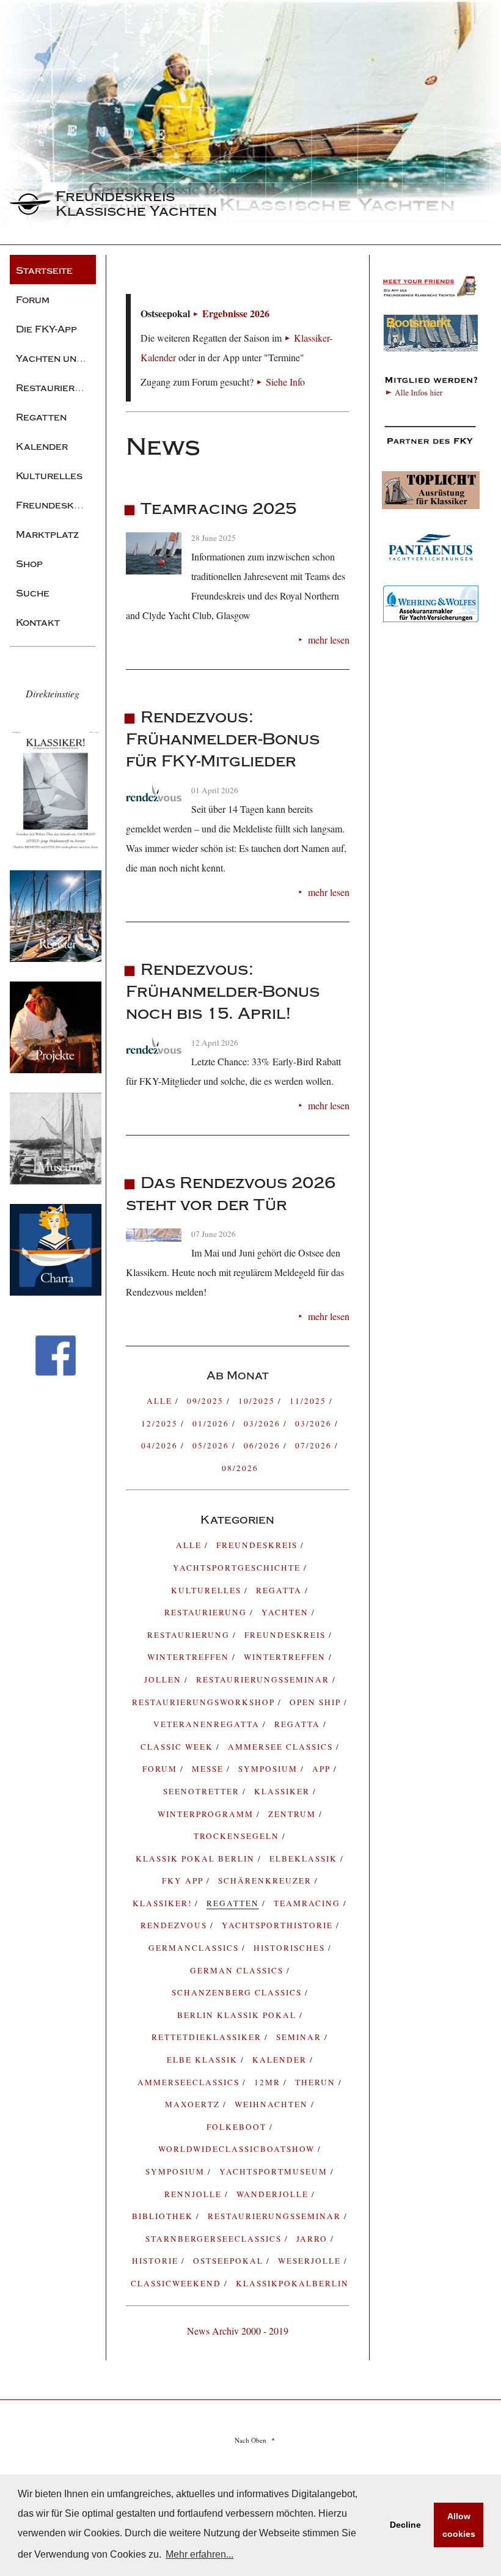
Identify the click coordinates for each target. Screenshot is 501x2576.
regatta (280, 1590)
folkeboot (238, 2127)
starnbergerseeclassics (215, 2239)
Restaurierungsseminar (264, 1679)
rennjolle (195, 2194)
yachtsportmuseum (275, 2171)
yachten (287, 1612)
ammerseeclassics (190, 2082)
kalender (281, 2060)
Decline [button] (405, 2525)
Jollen (164, 1679)
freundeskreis (258, 1545)
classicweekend (177, 2283)
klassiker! (164, 1903)
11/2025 (309, 1401)
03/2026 (264, 1423)
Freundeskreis (287, 1635)
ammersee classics (282, 1747)
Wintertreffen (190, 1657)
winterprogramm (207, 1814)
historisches (291, 1948)
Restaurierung (190, 1635)
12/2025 (161, 1423)
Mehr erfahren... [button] (199, 2554)
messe (209, 1769)
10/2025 (258, 1401)
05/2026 (212, 1445)
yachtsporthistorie (279, 1925)
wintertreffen (286, 1657)
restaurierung (207, 1612)
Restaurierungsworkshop (205, 1702)
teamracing (309, 1903)
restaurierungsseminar (276, 2216)
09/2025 (207, 1401)
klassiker (283, 1791)
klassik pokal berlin (197, 1859)
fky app (184, 1881)
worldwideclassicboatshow (238, 2149)
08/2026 (240, 1468)
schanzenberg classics (238, 1992)
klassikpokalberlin (292, 2283)
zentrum (294, 1814)
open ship (317, 1702)
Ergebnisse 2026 (236, 313)
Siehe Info (285, 382)
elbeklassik (305, 1859)
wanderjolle (274, 2194)
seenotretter (203, 1791)
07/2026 (315, 1445)
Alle (161, 1401)
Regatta (299, 1724)
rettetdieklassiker (208, 2037)
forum (161, 1769)
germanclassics (195, 1948)
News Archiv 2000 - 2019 (238, 2331)
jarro (313, 2239)
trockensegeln (238, 1836)
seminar (300, 2037)
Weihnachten (273, 2104)
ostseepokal (230, 2261)
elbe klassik (204, 2060)
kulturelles (208, 1590)
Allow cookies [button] (459, 2525)
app (323, 1769)
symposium (269, 1769)
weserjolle (311, 2261)
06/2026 (264, 1445)
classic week (178, 1747)
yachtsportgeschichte (238, 1568)
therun (317, 2082)
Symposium (177, 2171)
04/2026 (161, 1445)
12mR (269, 2082)
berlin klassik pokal (238, 2015)
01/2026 (212, 1423)
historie (157, 2261)
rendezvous (175, 1925)
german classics (238, 1970)
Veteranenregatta (208, 1724)
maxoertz (194, 2104)
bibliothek (164, 2216)
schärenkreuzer (266, 1881)
